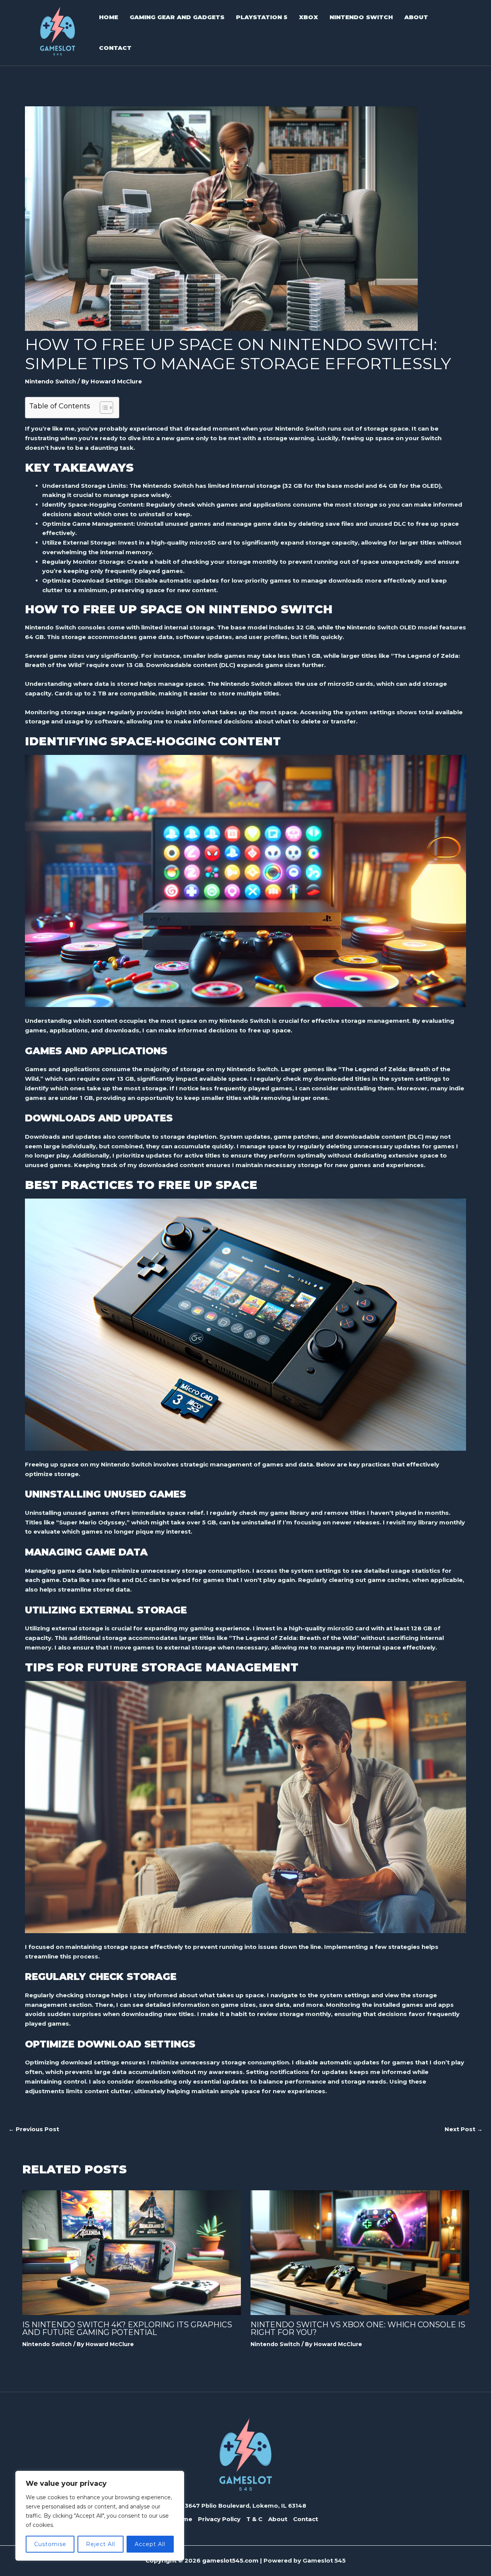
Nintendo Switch (50, 381)
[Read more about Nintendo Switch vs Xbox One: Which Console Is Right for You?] (360, 2252)
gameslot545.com (230, 2560)
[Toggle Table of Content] (103, 408)
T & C (254, 2519)
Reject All (101, 2544)
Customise (50, 2544)
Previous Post (34, 2129)
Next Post (464, 2129)
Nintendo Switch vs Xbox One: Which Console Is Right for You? (358, 2328)
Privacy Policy (219, 2519)
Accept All (150, 2544)
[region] (100, 2516)
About (278, 2519)
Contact (306, 2519)
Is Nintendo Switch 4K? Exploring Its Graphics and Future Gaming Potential (127, 2328)
